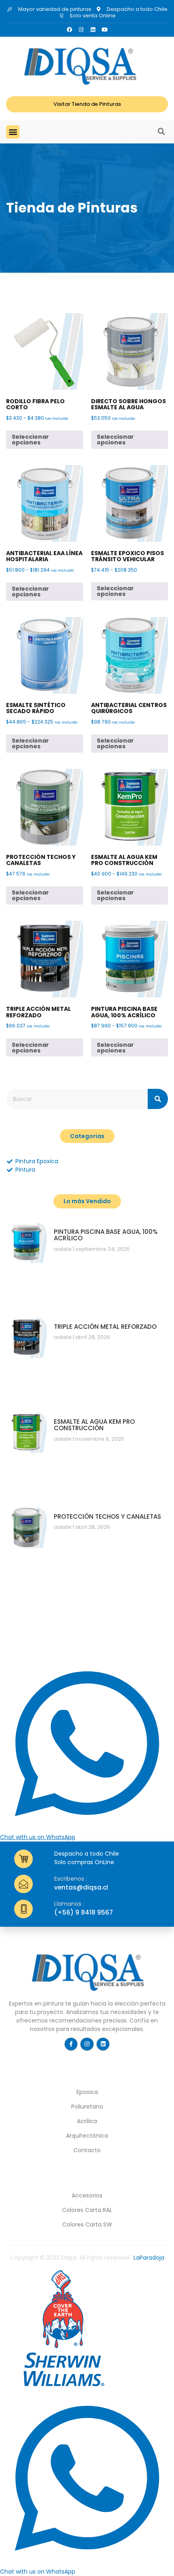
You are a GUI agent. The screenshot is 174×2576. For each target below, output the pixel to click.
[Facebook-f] (71, 2044)
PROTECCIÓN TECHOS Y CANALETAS (107, 1516)
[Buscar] (158, 1099)
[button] (13, 132)
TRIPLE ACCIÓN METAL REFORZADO (105, 1327)
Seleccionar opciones (30, 440)
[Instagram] (81, 30)
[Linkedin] (93, 30)
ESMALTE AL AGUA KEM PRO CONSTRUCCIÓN (94, 1425)
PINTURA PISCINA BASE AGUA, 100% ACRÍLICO (106, 1235)
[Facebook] (69, 30)
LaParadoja (149, 2258)
